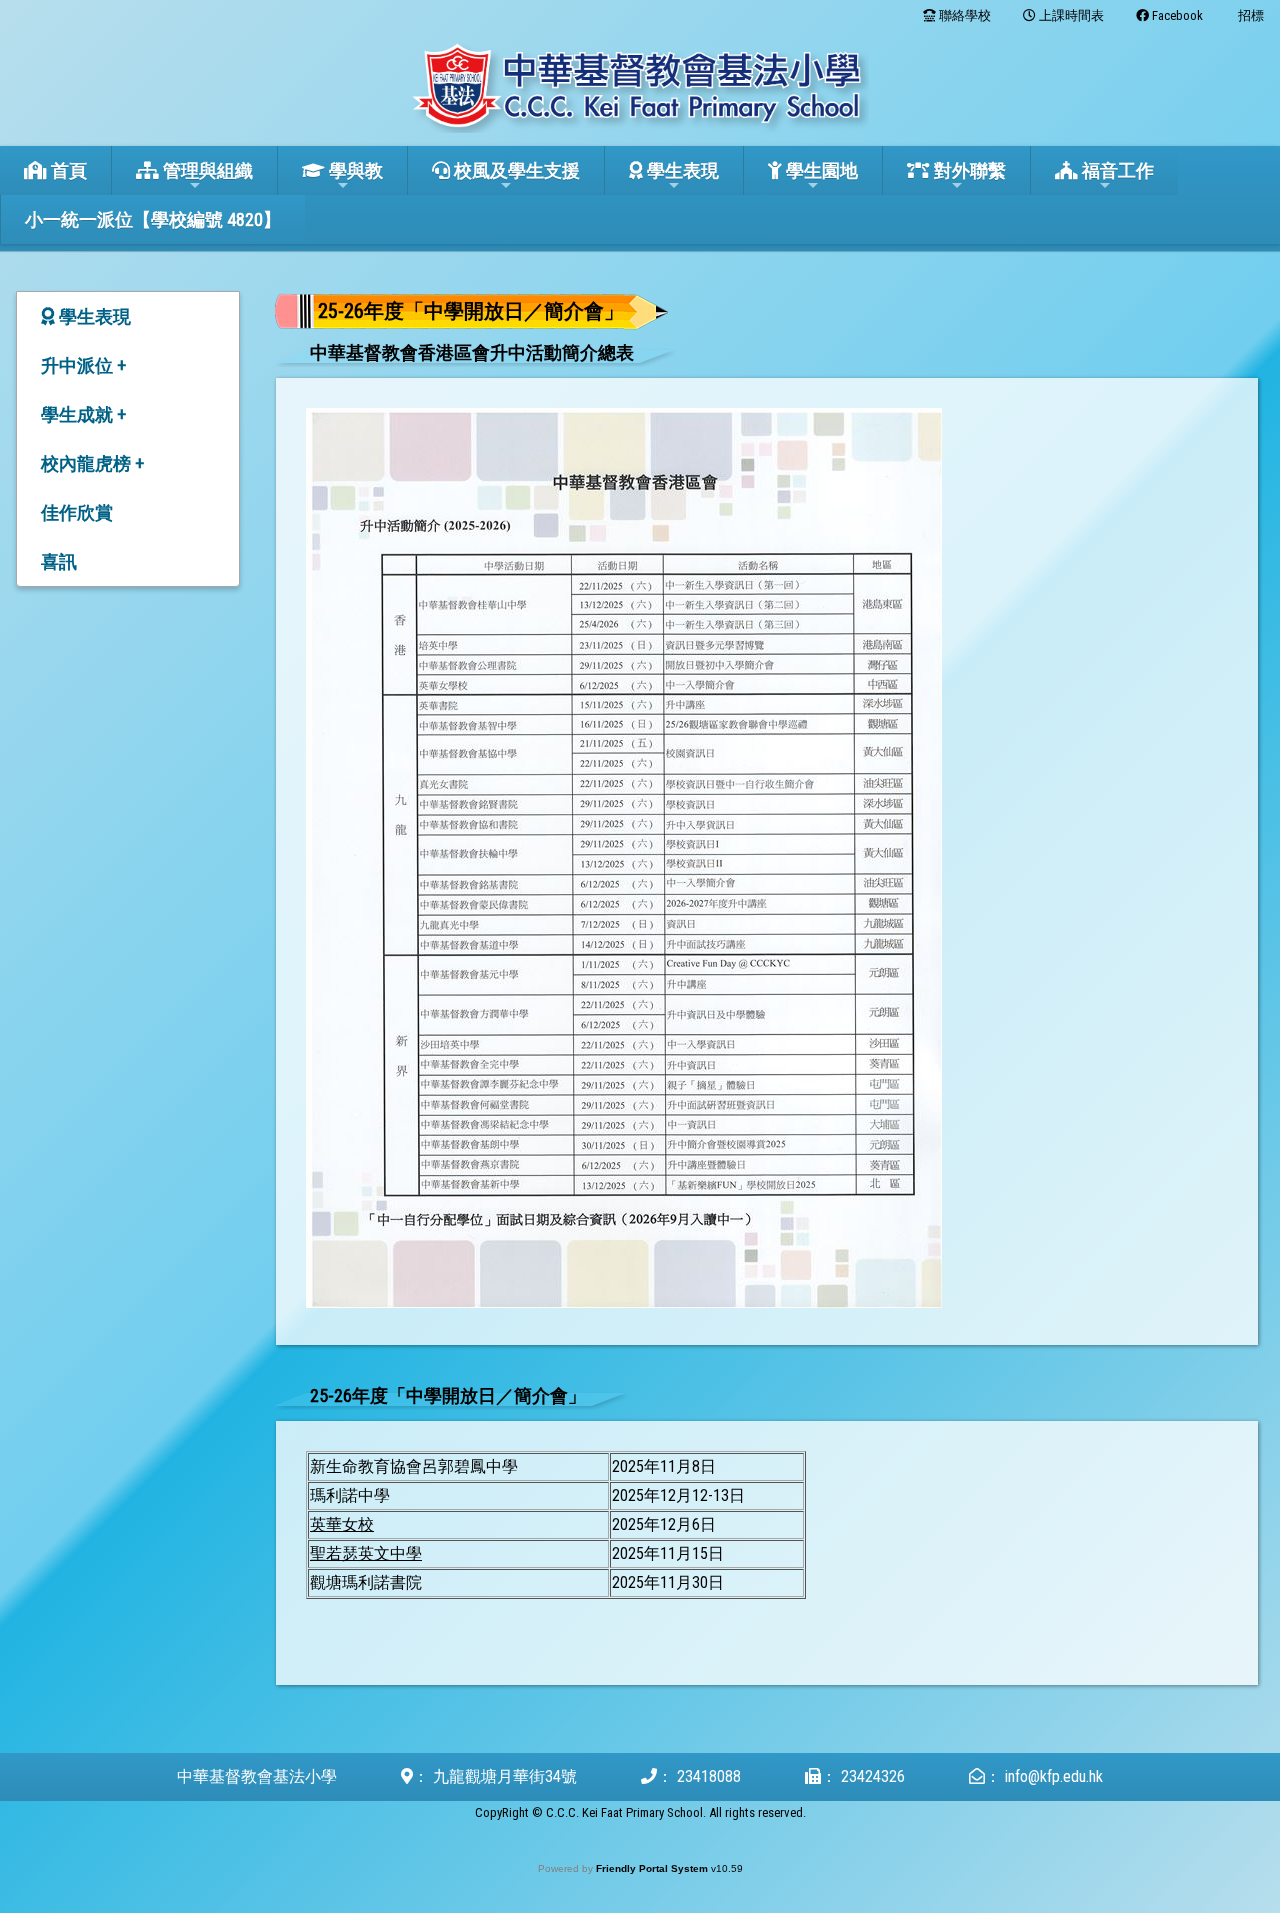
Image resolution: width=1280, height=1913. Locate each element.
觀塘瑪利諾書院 (366, 1582)
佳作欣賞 (77, 512)
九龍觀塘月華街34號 (505, 1776)
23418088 (709, 1776)
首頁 (67, 170)
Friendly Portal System (653, 1868)
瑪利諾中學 (350, 1495)
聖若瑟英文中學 (366, 1553)
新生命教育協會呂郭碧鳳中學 (414, 1466)
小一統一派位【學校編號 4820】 (153, 219)
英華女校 (342, 1524)
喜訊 (59, 561)
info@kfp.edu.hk (1054, 1776)
